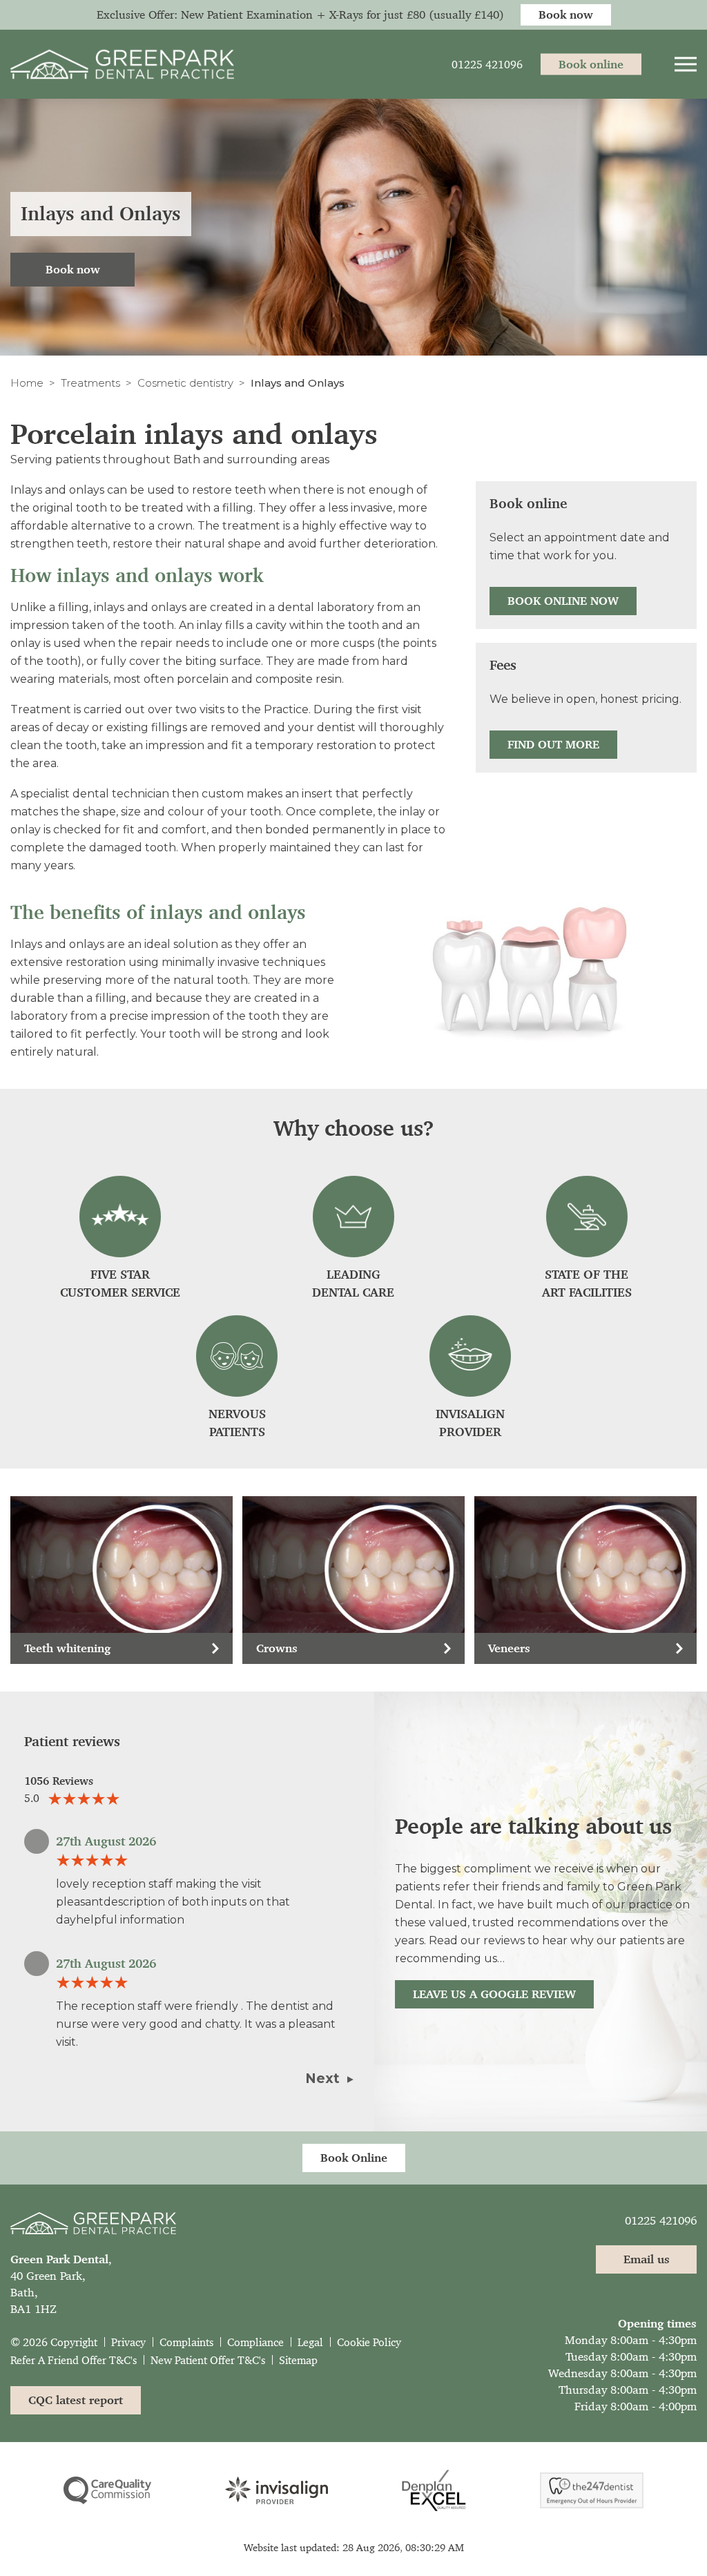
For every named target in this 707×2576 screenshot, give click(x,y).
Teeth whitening (67, 1648)
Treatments (90, 383)
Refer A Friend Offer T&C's (74, 2360)
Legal (310, 2342)
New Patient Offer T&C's (208, 2360)
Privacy (128, 2342)
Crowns (277, 1648)
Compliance (255, 2342)
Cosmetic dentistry (185, 383)
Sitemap (298, 2360)
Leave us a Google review (494, 1994)
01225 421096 (661, 2220)
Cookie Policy (369, 2342)
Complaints (186, 2342)
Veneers (509, 1648)
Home (27, 383)
